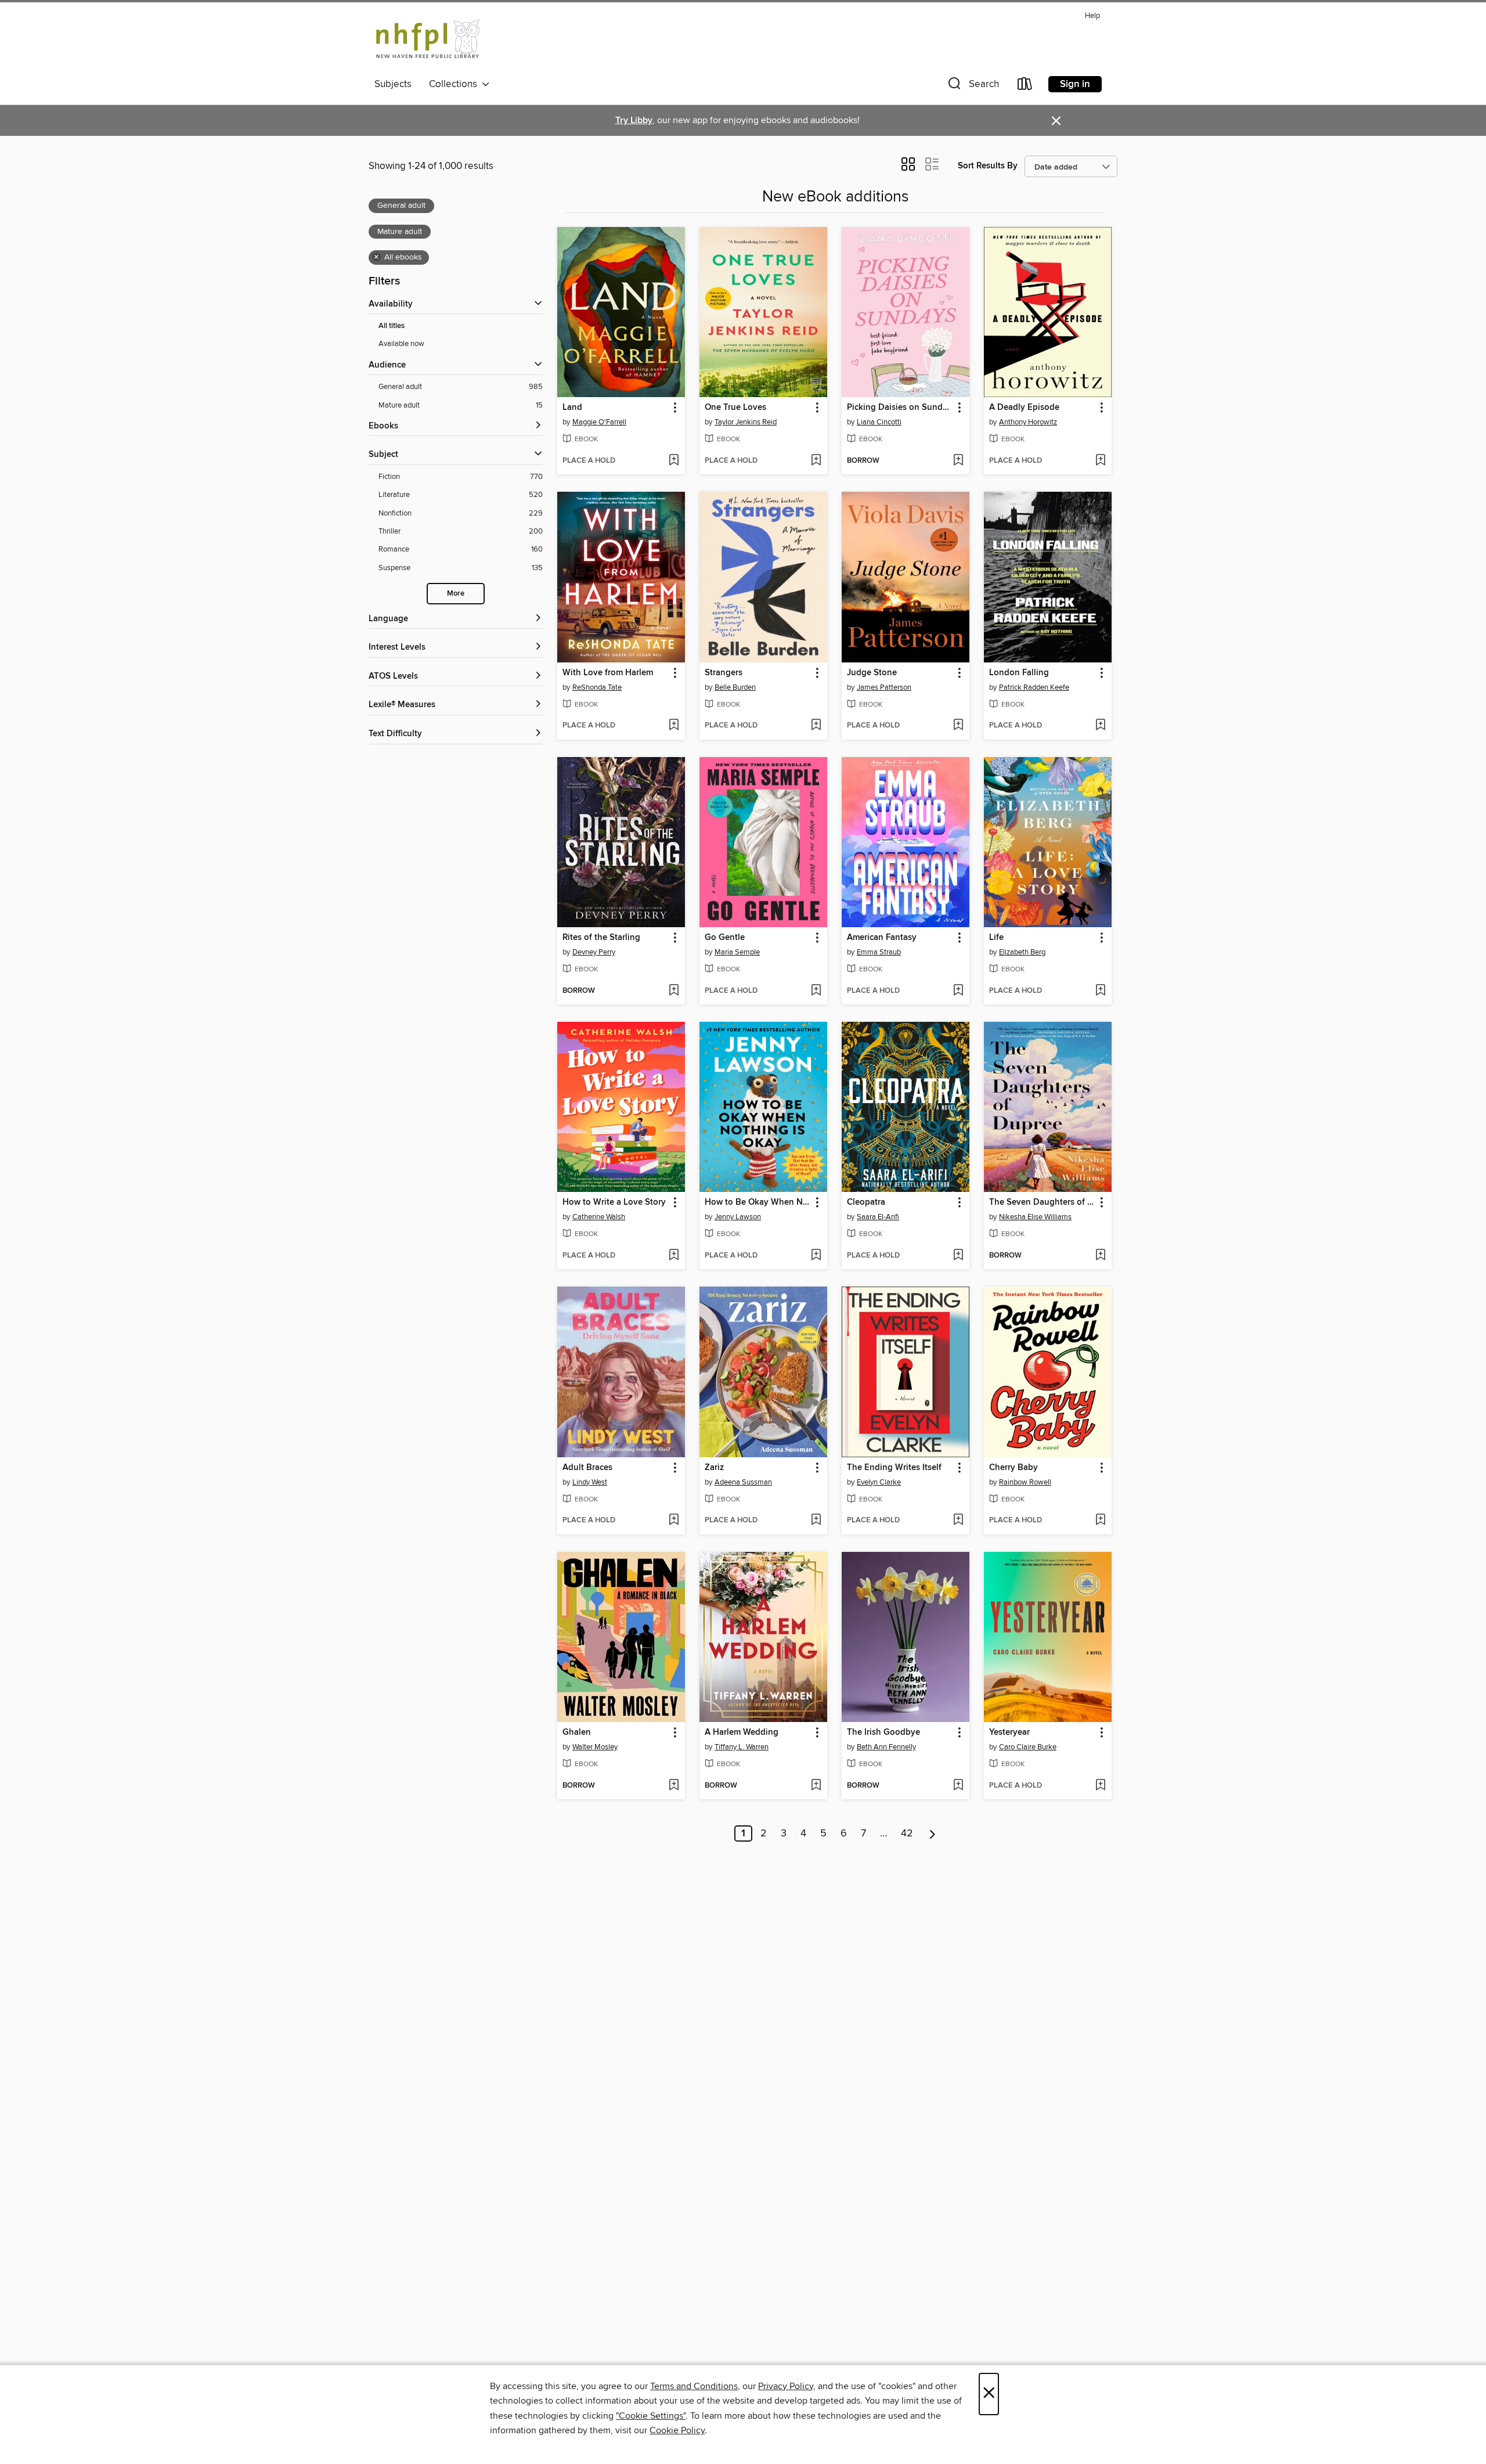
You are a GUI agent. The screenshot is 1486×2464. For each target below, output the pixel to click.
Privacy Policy (786, 2386)
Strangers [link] (724, 673)
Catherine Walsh (599, 1217)
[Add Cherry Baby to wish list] (1100, 1521)
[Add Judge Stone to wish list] (958, 726)
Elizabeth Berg (1022, 952)
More (456, 594)
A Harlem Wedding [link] (742, 1732)
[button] (972, 86)
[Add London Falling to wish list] (1100, 726)
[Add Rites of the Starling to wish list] (674, 991)
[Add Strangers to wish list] (816, 726)
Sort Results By (988, 166)
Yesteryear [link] (1009, 1732)
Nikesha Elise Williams (1035, 1217)
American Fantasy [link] (882, 938)
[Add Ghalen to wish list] (674, 1786)
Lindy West (590, 1482)
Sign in (1075, 84)
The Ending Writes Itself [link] (894, 1468)
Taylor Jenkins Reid (746, 422)
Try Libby (634, 120)
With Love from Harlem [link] (608, 673)
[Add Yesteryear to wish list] (1100, 1786)
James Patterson (884, 687)
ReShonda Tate (597, 687)
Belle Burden (735, 687)
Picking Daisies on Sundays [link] (900, 408)
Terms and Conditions (694, 2386)
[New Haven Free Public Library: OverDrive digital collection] (428, 40)
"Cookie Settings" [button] (651, 2416)
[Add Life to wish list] (1100, 991)
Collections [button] (455, 84)
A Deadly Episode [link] (1024, 408)
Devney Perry (594, 952)
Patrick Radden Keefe (1034, 687)
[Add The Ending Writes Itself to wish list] (958, 1521)
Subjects (393, 84)
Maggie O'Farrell (599, 422)
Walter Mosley (595, 1747)
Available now (401, 344)
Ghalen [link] (577, 1732)
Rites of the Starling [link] (601, 938)
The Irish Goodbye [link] (883, 1732)
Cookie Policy (677, 2430)
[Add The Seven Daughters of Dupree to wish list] (1100, 1256)
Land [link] (572, 408)
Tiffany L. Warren (742, 1747)
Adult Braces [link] (587, 1468)
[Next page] (933, 1833)
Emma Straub (879, 952)
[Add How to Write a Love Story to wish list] (674, 1256)
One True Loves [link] (735, 408)
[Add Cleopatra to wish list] (958, 1256)
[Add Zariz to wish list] (816, 1521)
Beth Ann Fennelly (886, 1747)
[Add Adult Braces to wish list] (674, 1521)
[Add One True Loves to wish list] (816, 461)
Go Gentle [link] (725, 938)
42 (907, 1833)
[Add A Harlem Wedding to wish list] (816, 1786)
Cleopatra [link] (866, 1202)
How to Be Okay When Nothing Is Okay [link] (758, 1202)
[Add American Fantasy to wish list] (958, 991)
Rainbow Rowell (1025, 1482)
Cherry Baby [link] (1013, 1468)
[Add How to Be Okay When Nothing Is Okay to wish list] (816, 1256)
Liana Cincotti (879, 422)
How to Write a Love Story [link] (614, 1202)
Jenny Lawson (738, 1217)
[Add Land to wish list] (674, 461)
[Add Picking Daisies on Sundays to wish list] (958, 461)
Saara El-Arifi (878, 1217)
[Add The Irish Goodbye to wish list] (958, 1786)
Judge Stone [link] (872, 673)
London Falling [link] (1019, 673)
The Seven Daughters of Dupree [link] (1042, 1202)
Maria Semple (737, 952)
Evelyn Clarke (879, 1482)
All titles (392, 326)
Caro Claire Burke (1028, 1747)
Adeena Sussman (743, 1482)
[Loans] (1025, 86)
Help (1092, 16)
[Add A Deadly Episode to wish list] (1100, 461)
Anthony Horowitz (1028, 422)
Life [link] (996, 938)
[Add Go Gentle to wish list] (816, 991)
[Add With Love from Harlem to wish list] (674, 726)
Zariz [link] (714, 1468)
